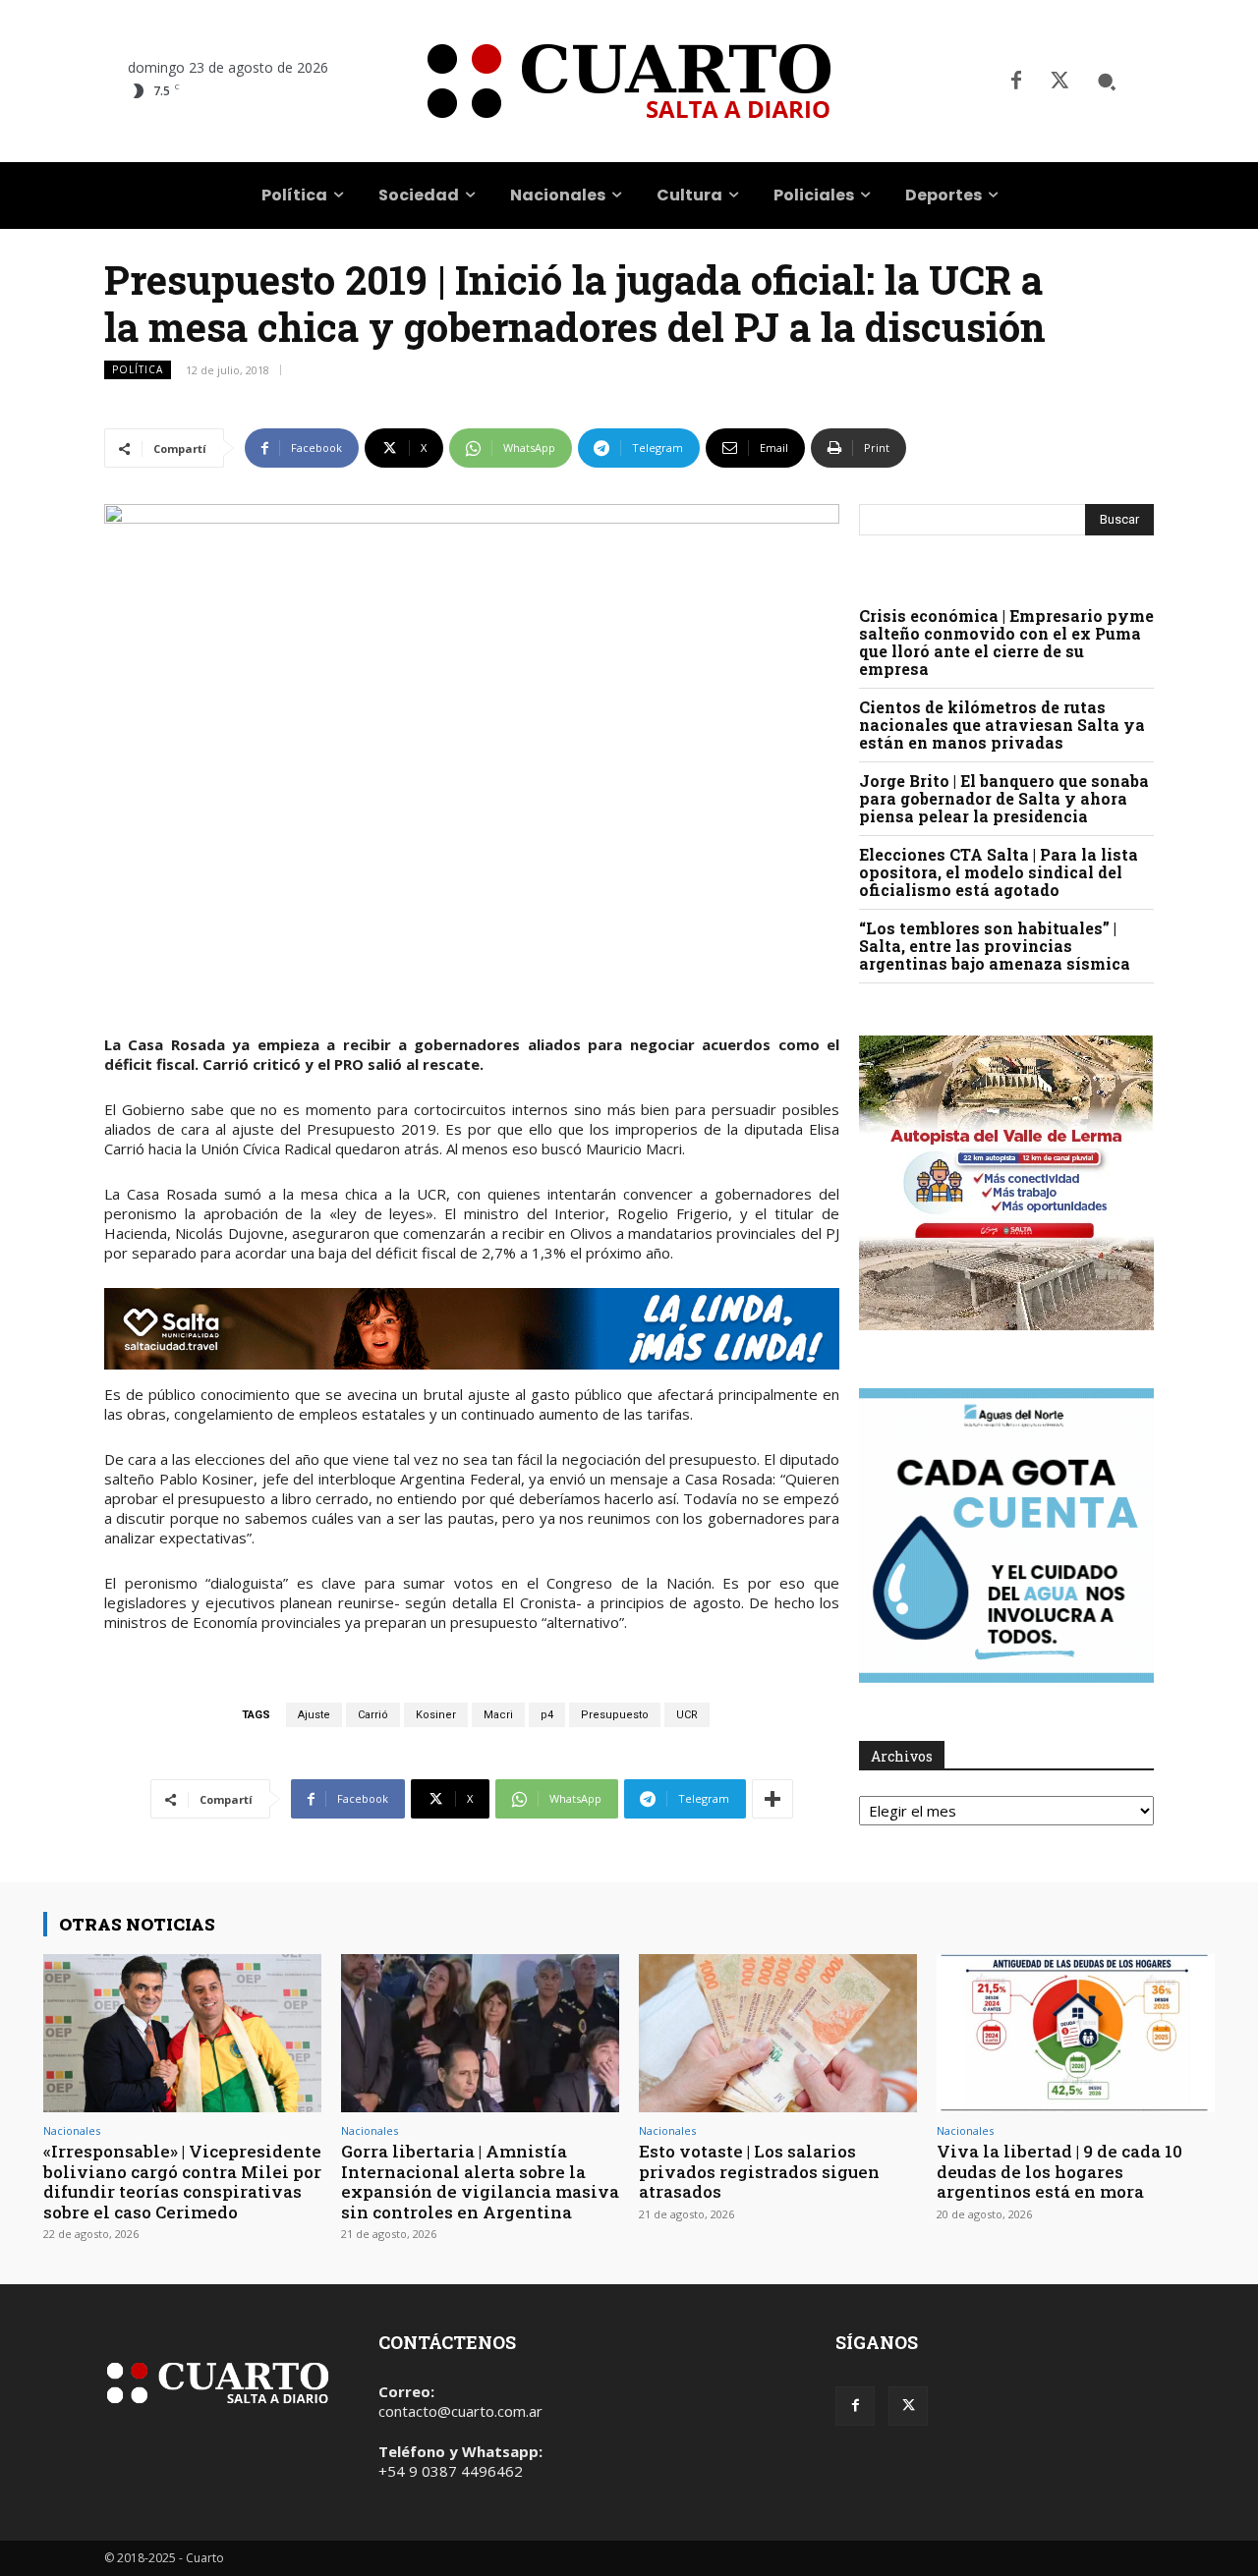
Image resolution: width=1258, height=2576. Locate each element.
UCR (687, 1715)
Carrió (373, 1715)
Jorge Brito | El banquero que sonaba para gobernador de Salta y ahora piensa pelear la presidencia (1004, 798)
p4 (547, 1715)
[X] (1059, 82)
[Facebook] (1016, 82)
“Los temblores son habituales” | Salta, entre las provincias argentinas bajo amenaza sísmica (995, 946)
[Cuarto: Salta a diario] (629, 81)
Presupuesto (615, 1715)
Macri (498, 1715)
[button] (1107, 82)
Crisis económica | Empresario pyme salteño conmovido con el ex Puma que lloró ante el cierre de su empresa (1006, 642)
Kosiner (436, 1715)
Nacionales (72, 2130)
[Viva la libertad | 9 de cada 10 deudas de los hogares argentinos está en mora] (1076, 2033)
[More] (772, 1799)
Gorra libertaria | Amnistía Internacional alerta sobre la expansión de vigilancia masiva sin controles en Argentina (480, 2181)
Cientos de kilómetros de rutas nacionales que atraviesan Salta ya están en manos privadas (1002, 725)
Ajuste (314, 1715)
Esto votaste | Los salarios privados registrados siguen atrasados (759, 2171)
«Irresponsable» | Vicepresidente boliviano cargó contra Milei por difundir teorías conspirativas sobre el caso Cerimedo (182, 2181)
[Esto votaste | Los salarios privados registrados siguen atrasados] (778, 2033)
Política (138, 369)
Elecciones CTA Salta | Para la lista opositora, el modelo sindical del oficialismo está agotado (999, 872)
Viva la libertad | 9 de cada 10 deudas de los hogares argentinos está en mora (1059, 2171)
